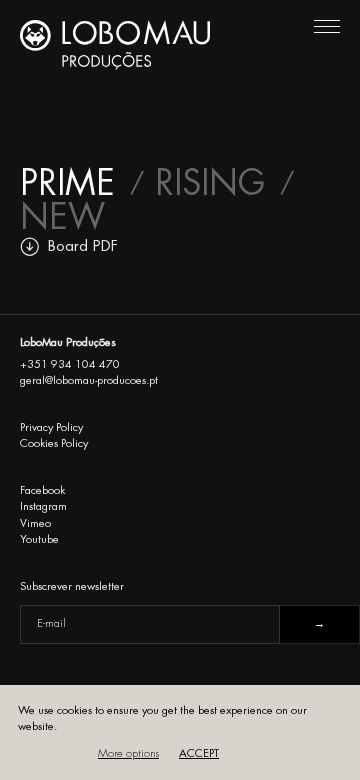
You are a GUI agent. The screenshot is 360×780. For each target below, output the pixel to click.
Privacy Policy (51, 427)
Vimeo (35, 523)
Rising (210, 184)
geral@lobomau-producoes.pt (89, 380)
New (62, 218)
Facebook (42, 490)
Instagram (43, 506)
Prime (67, 184)
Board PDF (83, 246)
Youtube (39, 539)
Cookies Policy (54, 443)
